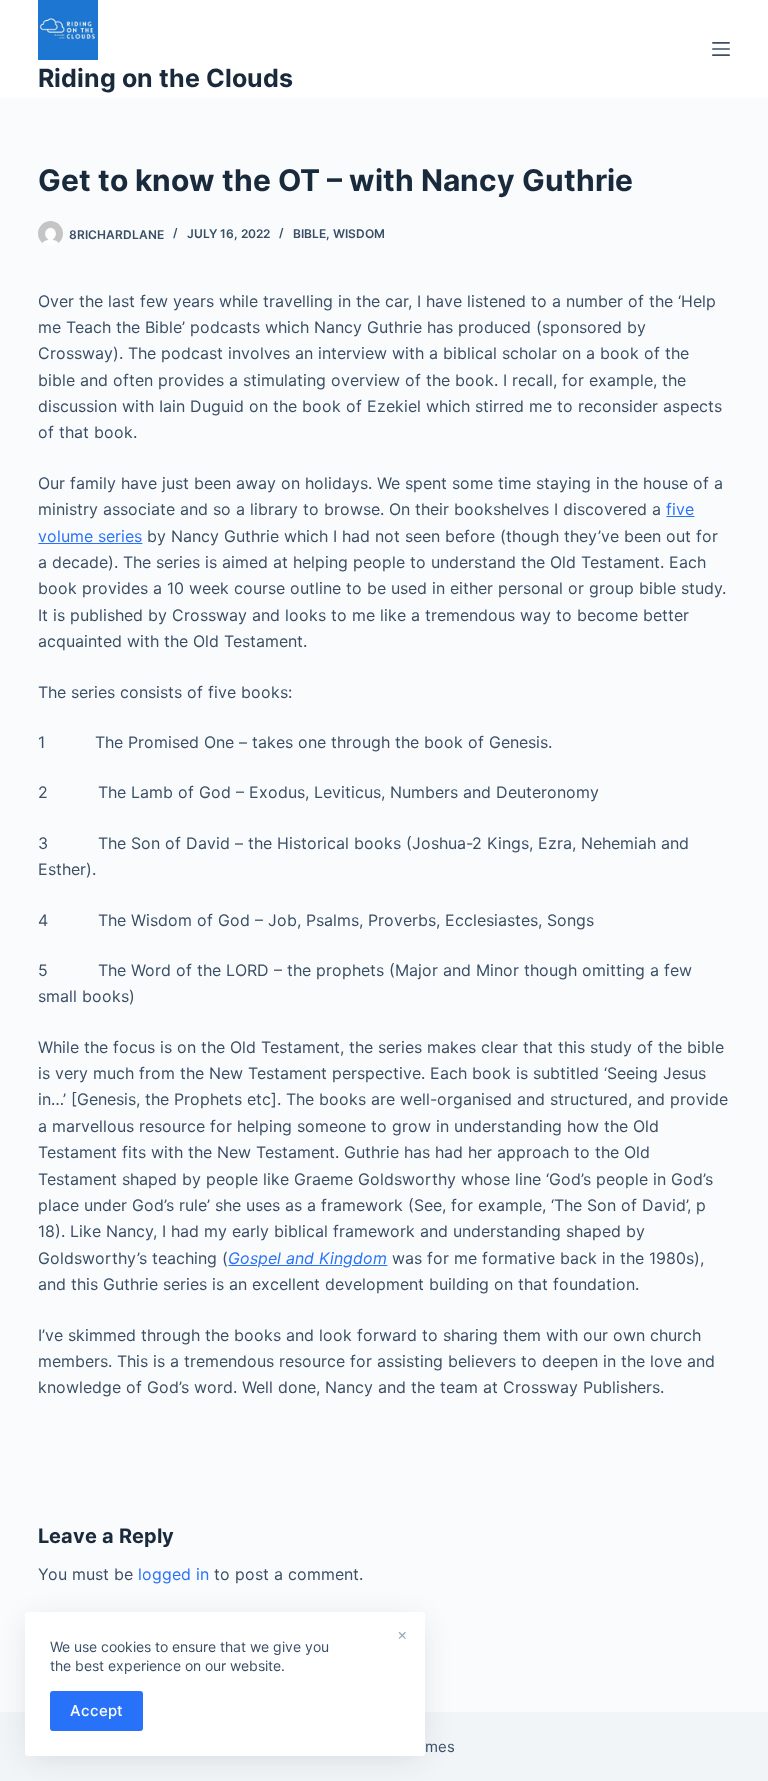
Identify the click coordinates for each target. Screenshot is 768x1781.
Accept (96, 1710)
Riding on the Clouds (165, 78)
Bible (309, 233)
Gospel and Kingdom (307, 1258)
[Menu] (721, 49)
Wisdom (359, 233)
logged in (173, 1574)
